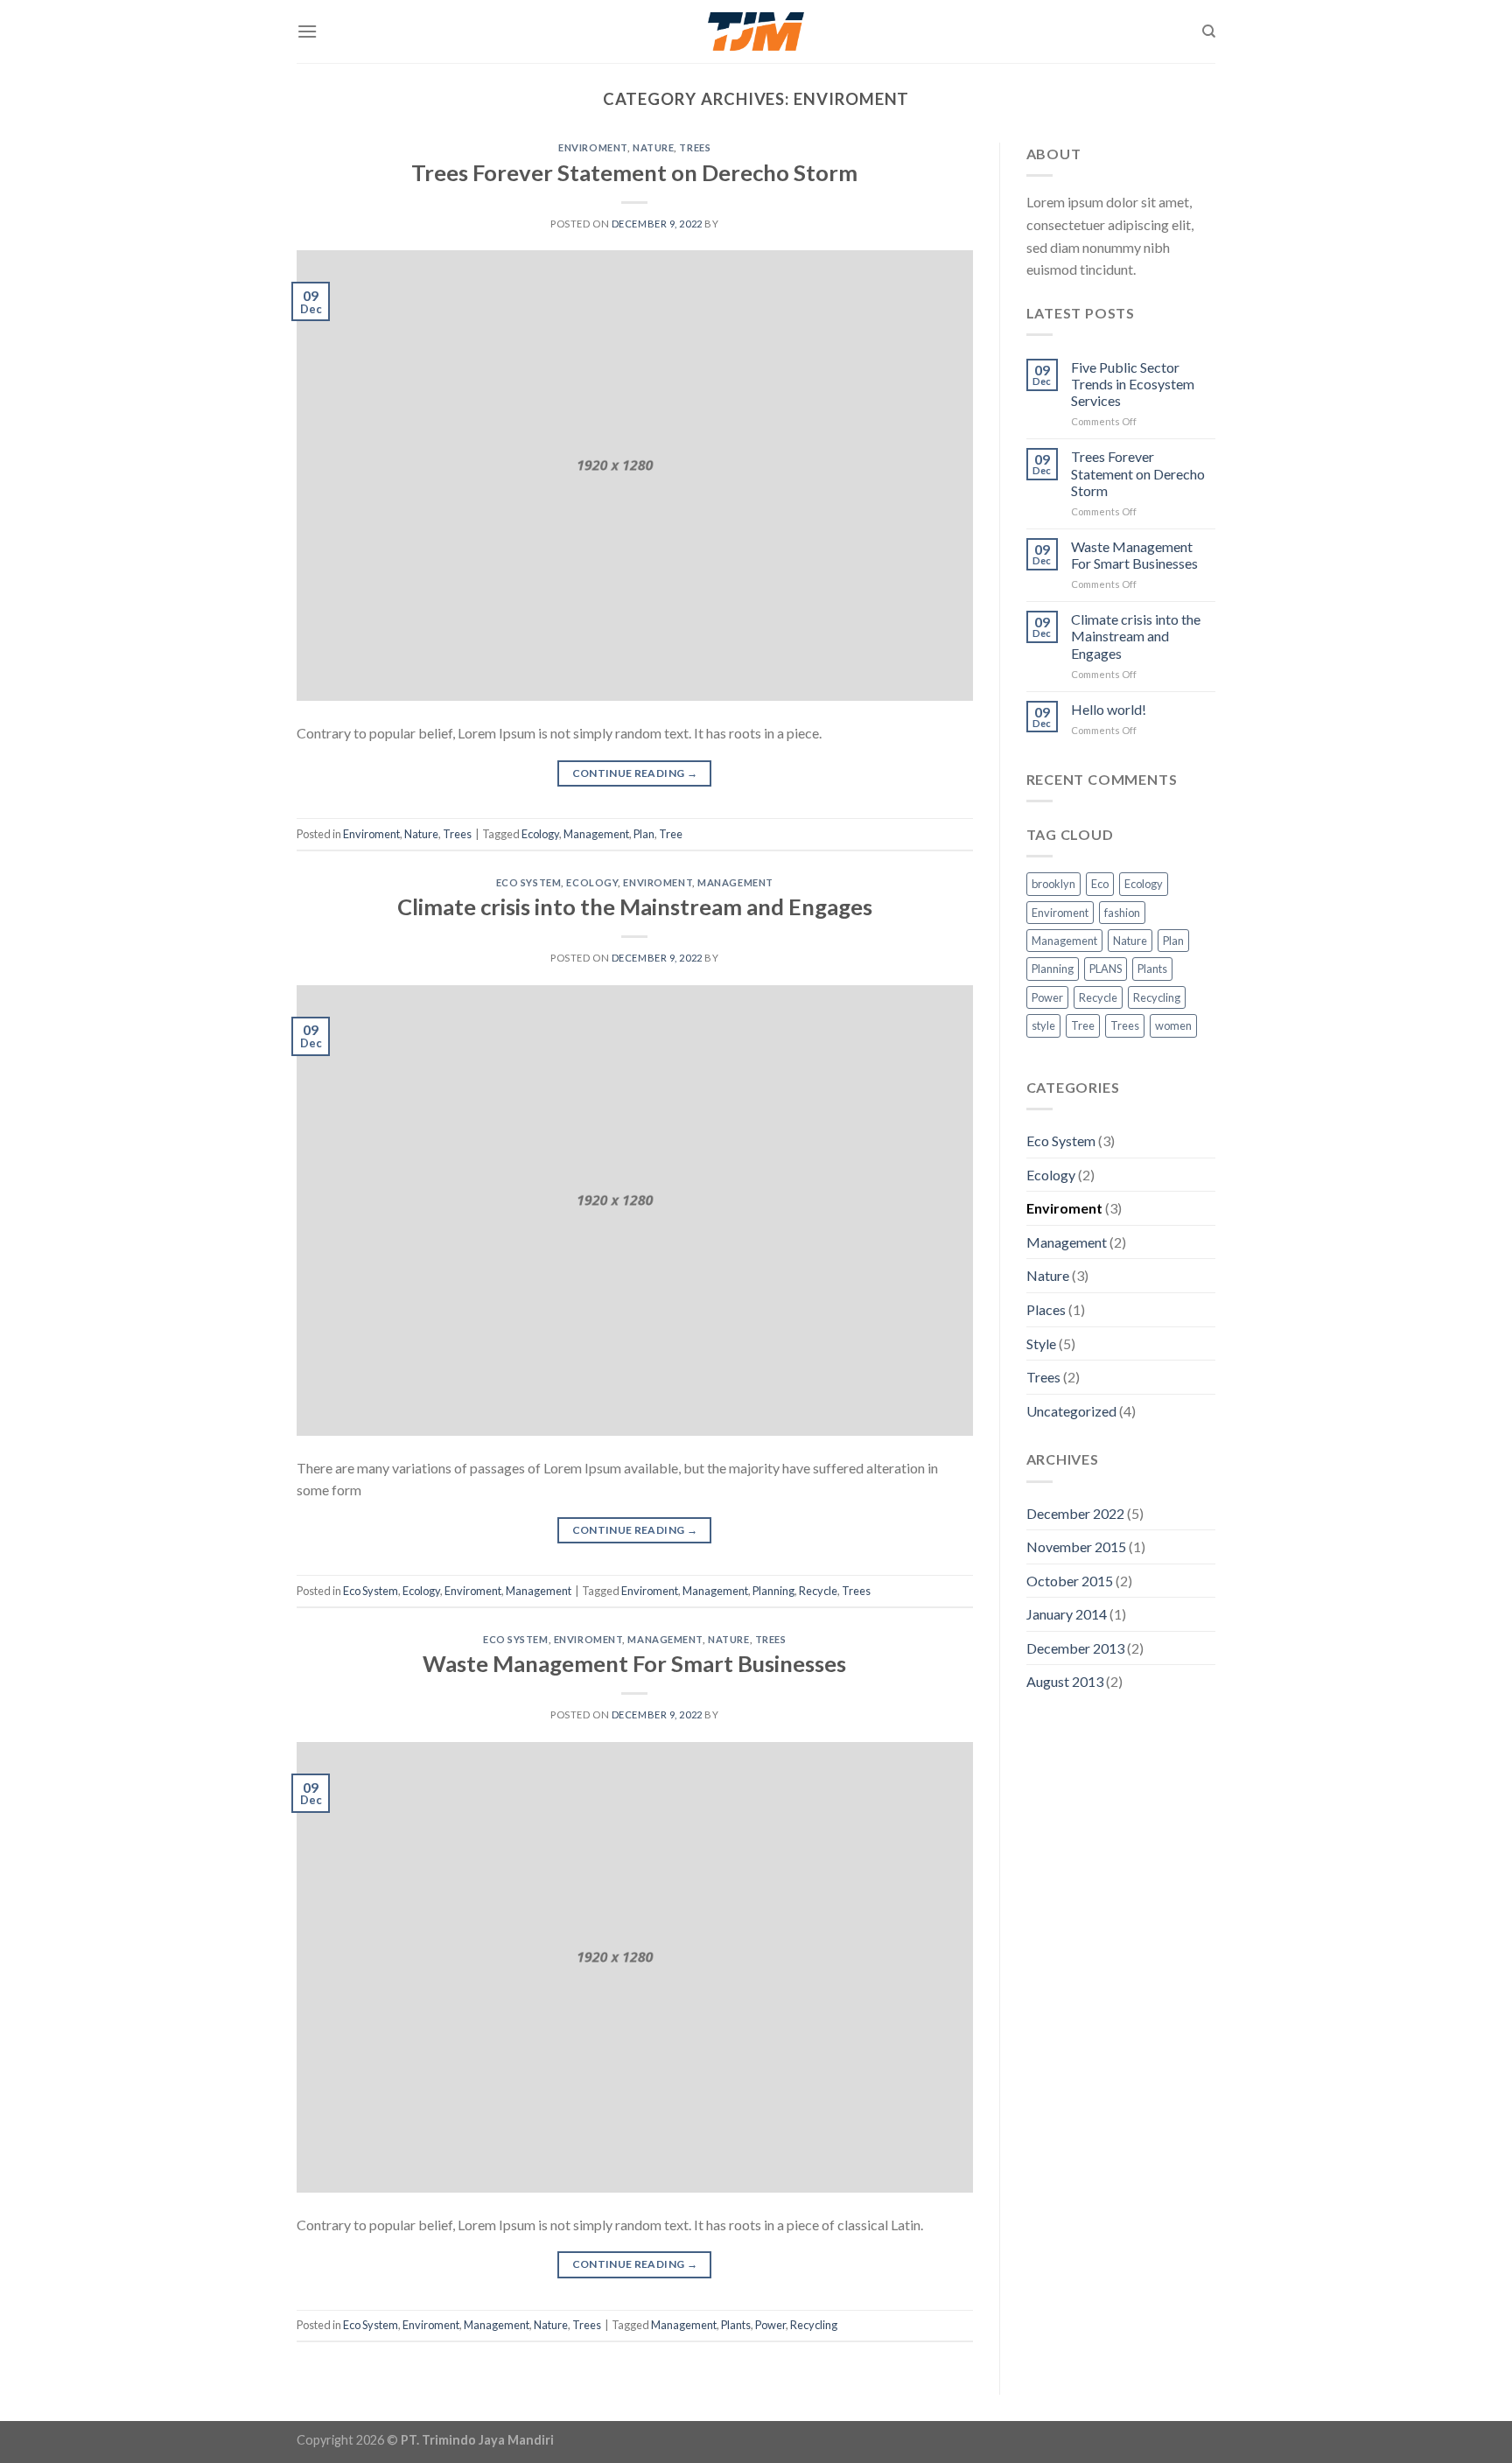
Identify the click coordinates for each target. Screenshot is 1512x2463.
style (1043, 1025)
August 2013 (1065, 1681)
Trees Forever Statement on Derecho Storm (634, 172)
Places (1046, 1309)
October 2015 (1070, 1581)
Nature (653, 147)
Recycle (818, 1591)
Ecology (540, 834)
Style (1041, 1343)
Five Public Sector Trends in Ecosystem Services (1133, 384)
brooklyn (1053, 884)
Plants (736, 2325)
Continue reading (635, 773)
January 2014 (1067, 1614)
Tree (671, 834)
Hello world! (1109, 709)
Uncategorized (1071, 1411)
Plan (644, 834)
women (1173, 1025)
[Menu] (307, 31)
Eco (1100, 884)
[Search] (1209, 31)
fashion (1122, 913)
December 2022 (1075, 1513)
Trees (695, 147)
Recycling (814, 2325)
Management (596, 834)
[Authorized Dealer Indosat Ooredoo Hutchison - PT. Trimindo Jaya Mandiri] (756, 31)
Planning (773, 1591)
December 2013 (1075, 1648)
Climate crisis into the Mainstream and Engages (635, 906)
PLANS (1106, 969)
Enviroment (593, 147)
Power (770, 2325)
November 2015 (1076, 1546)
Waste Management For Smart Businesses (634, 1663)
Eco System (529, 882)
